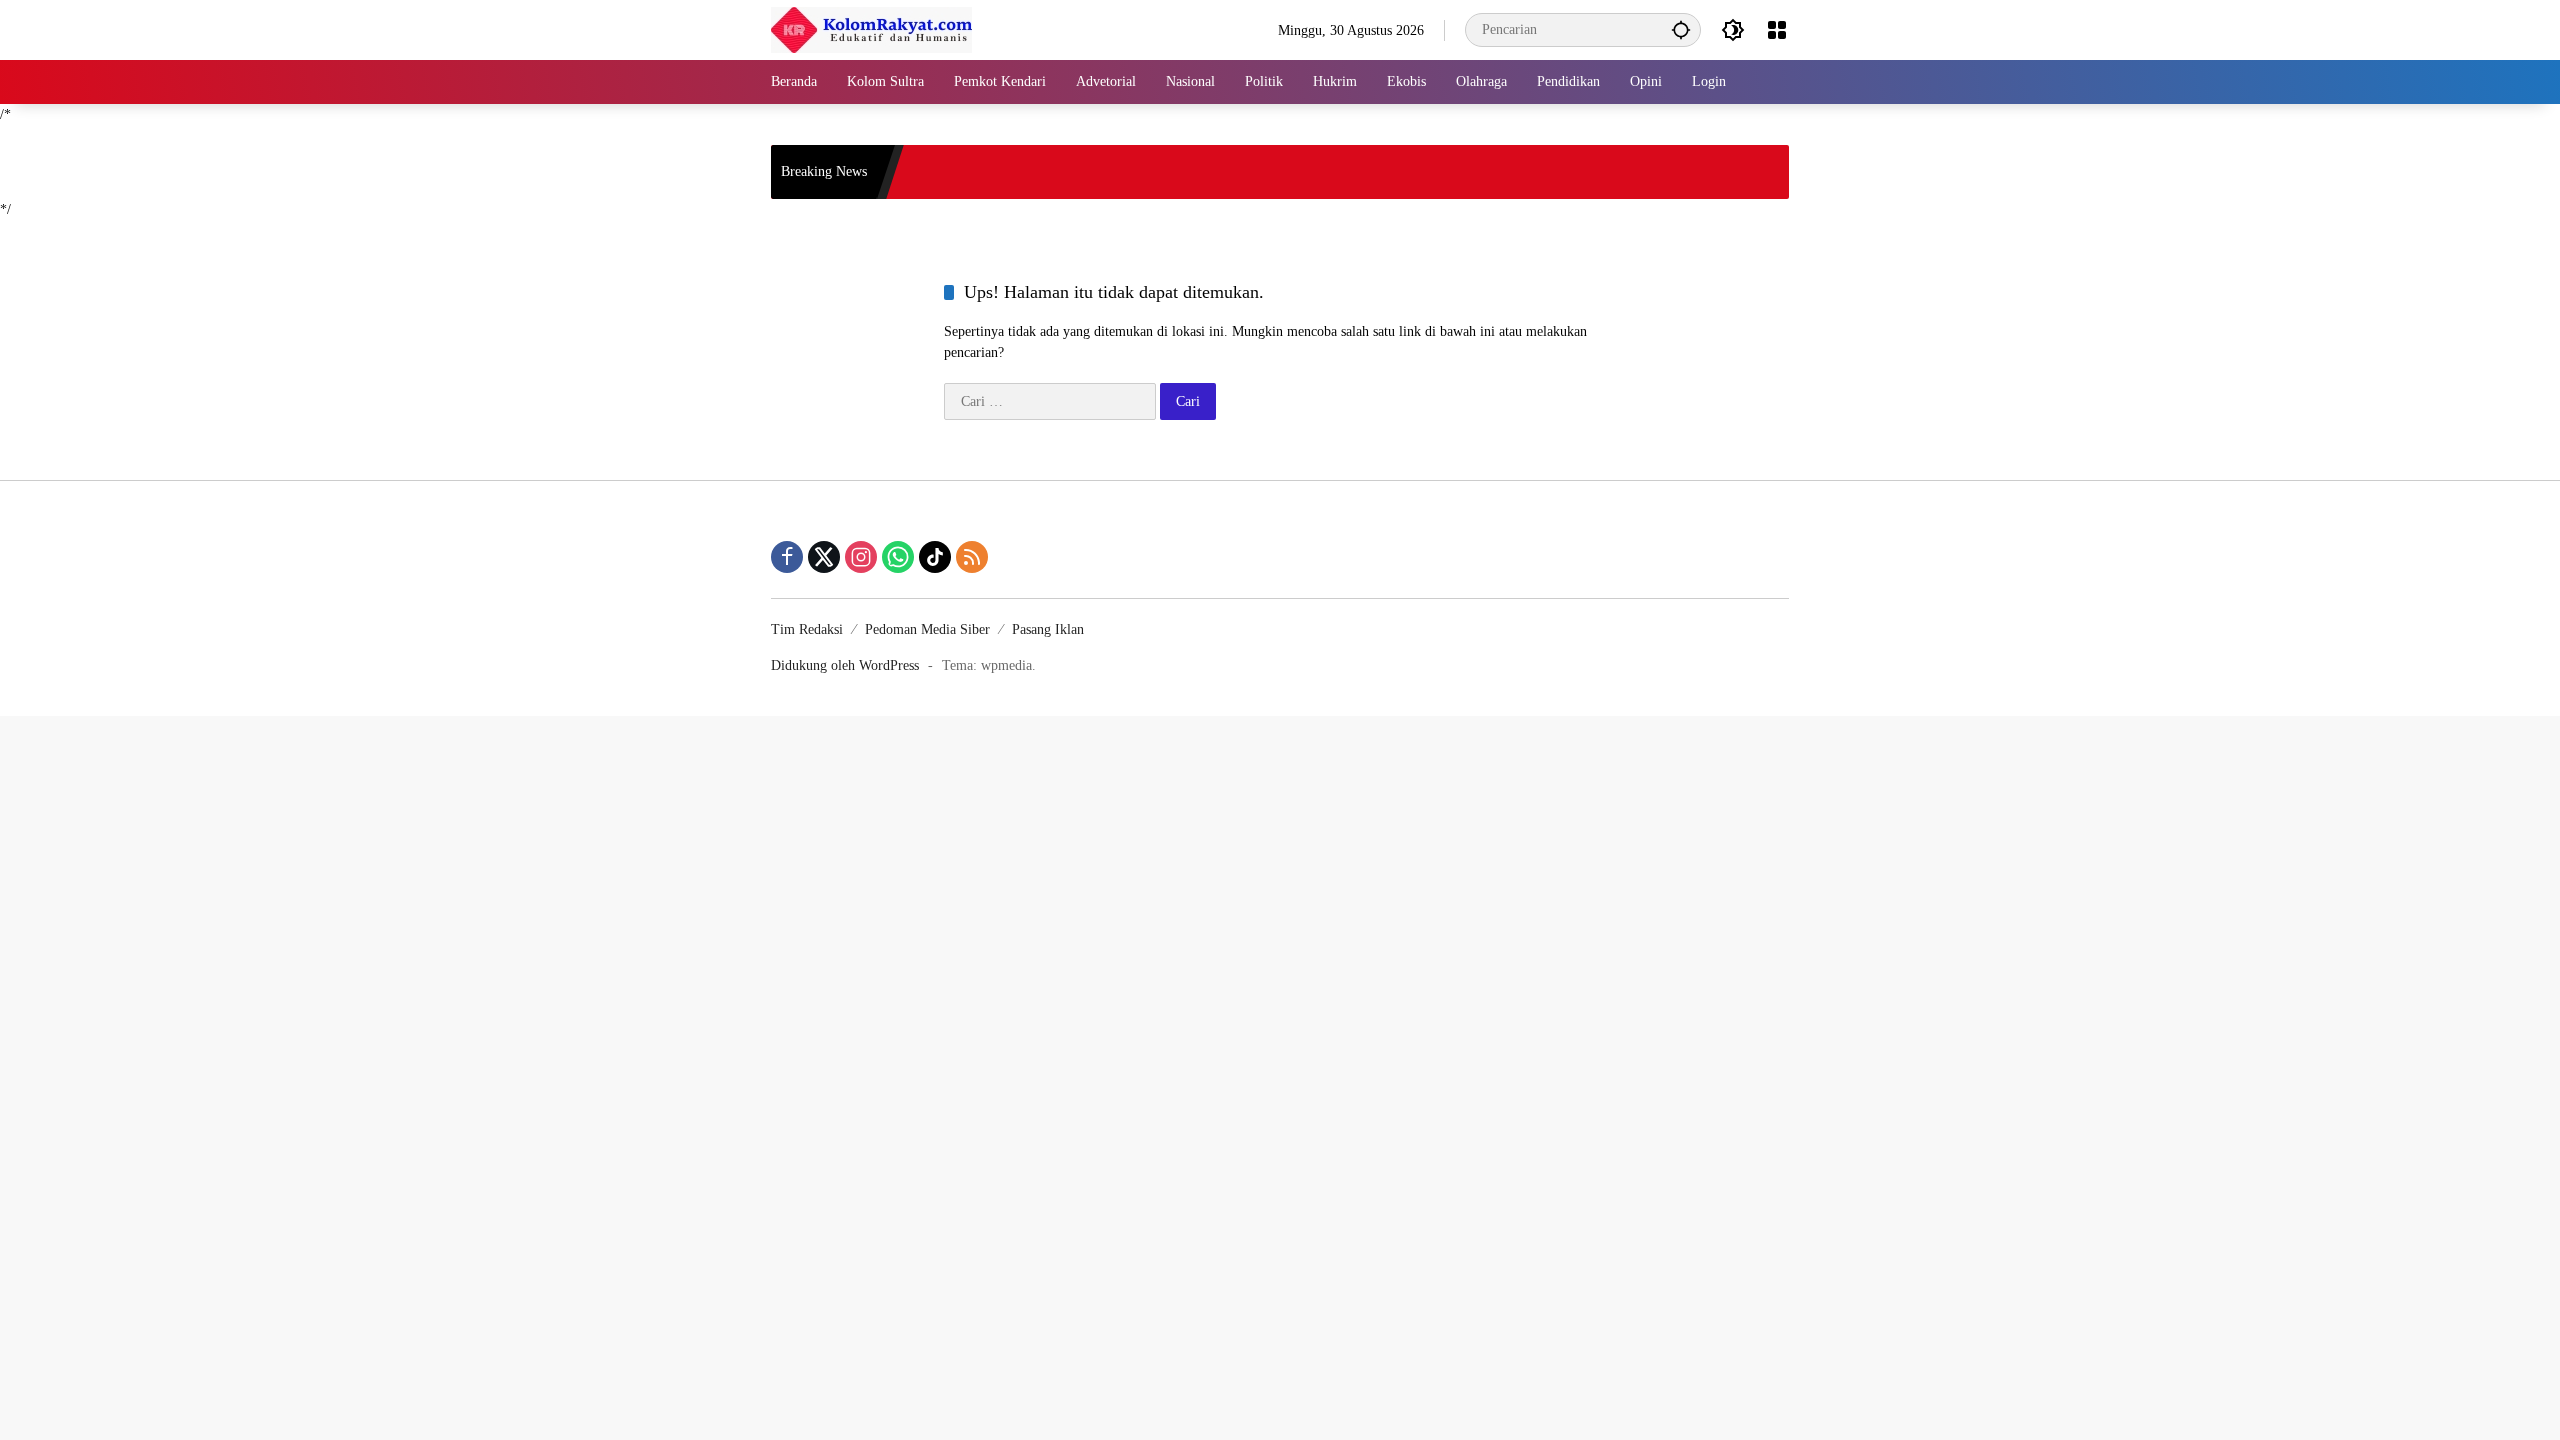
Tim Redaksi (807, 629)
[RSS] (972, 557)
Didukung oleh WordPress (845, 665)
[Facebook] (787, 557)
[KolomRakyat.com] (871, 28)
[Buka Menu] (1777, 30)
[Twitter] (824, 557)
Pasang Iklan (1048, 629)
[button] (1681, 29)
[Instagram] (861, 557)
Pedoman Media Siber (927, 629)
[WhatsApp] (898, 557)
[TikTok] (935, 557)
